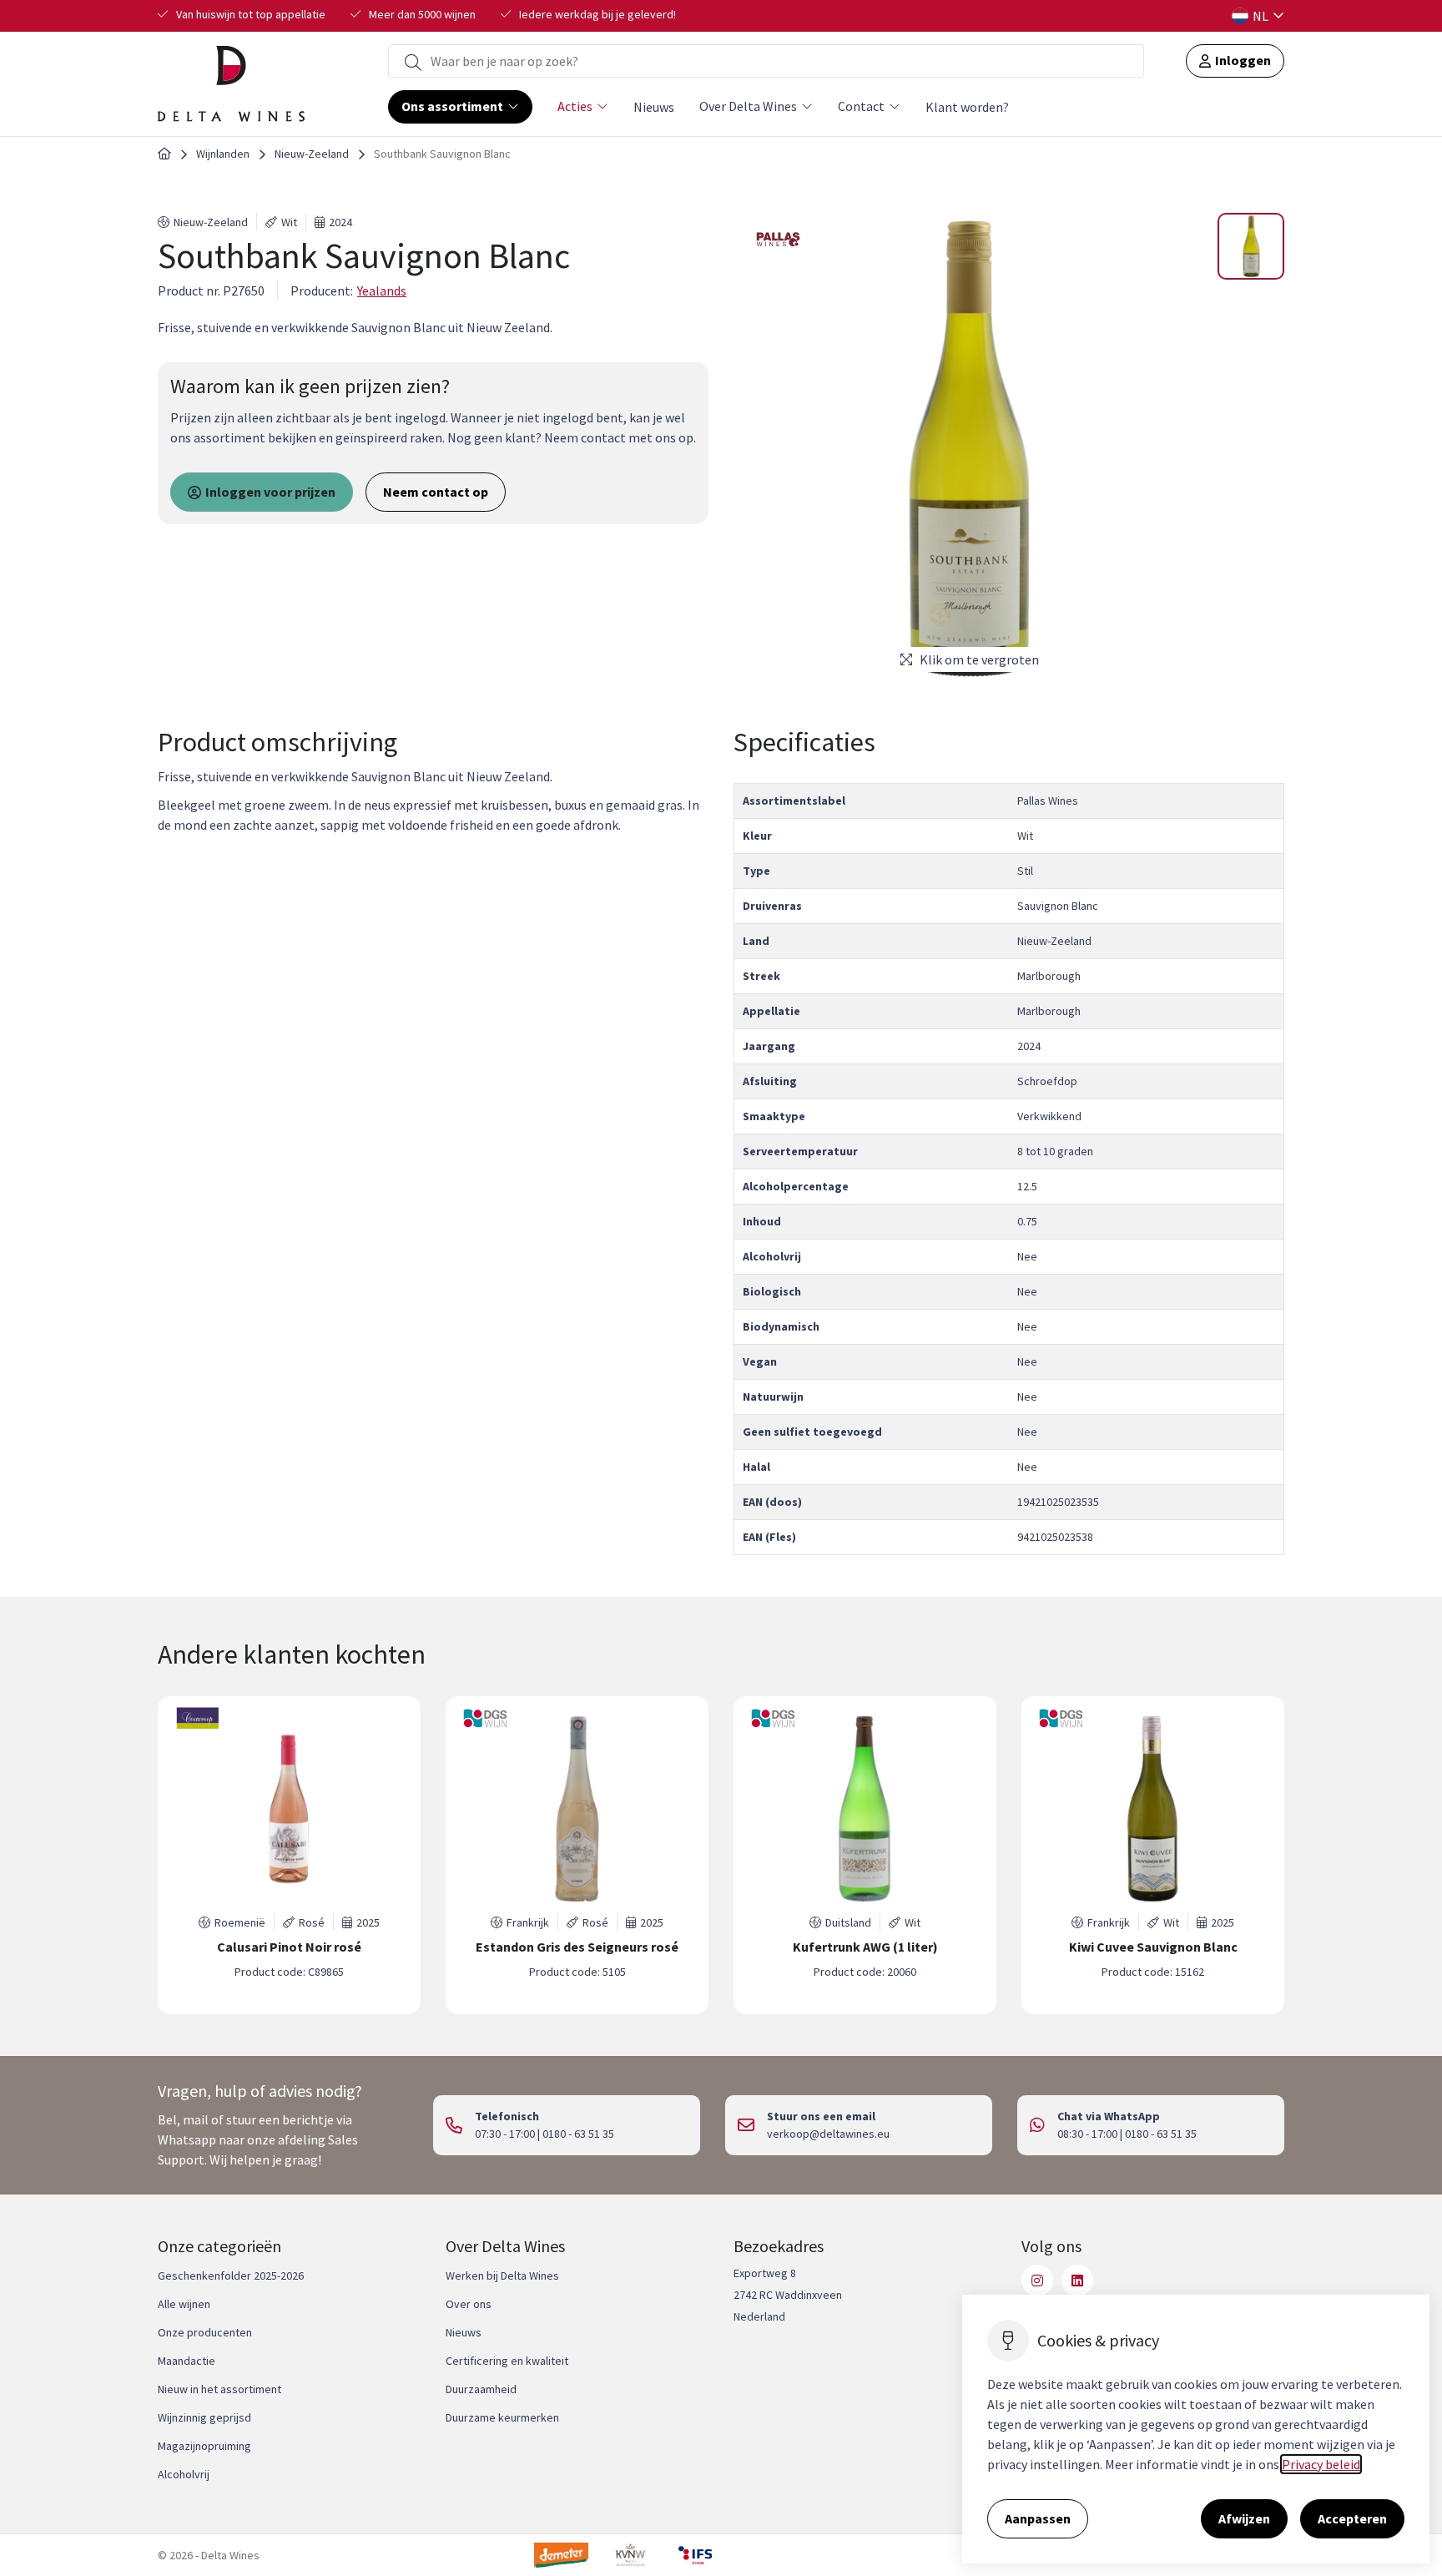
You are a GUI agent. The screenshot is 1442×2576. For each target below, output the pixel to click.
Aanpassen (1038, 2518)
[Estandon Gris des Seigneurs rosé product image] (577, 1809)
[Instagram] (1037, 2281)
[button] (1251, 246)
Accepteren (1352, 2518)
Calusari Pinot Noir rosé (289, 1947)
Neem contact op (436, 492)
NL (1260, 16)
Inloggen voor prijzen (270, 492)
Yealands (382, 290)
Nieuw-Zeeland (312, 154)
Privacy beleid (1321, 2464)
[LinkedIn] (1077, 2281)
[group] (289, 1855)
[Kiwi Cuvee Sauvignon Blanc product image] (1153, 1809)
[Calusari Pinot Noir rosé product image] (289, 1809)
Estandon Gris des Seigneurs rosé (577, 1947)
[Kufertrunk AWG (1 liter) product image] (865, 1809)
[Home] (164, 154)
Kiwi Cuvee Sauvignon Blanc (1153, 1947)
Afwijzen (1244, 2518)
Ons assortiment (452, 106)
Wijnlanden (223, 154)
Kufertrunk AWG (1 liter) (865, 1947)
